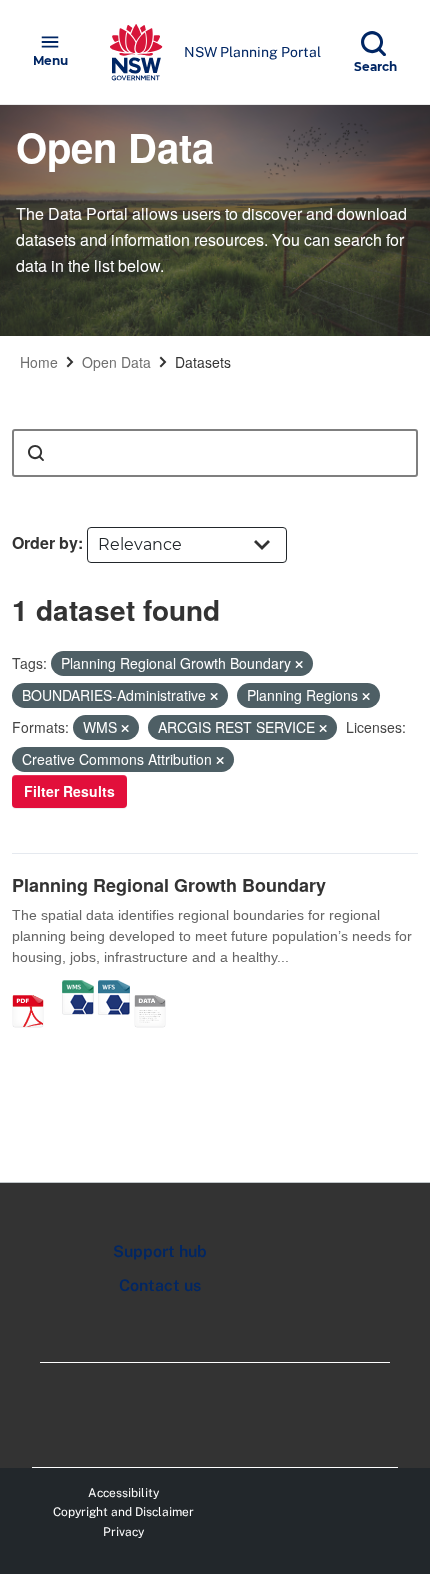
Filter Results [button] (69, 791)
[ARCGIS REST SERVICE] (157, 990)
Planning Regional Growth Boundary (169, 885)
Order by (45, 542)
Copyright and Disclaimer (123, 1512)
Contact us (160, 1285)
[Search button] (36, 453)
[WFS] (114, 990)
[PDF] (35, 990)
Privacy (123, 1532)
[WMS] (78, 990)
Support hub (160, 1251)
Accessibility (123, 1493)
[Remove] (299, 664)
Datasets (203, 362)
